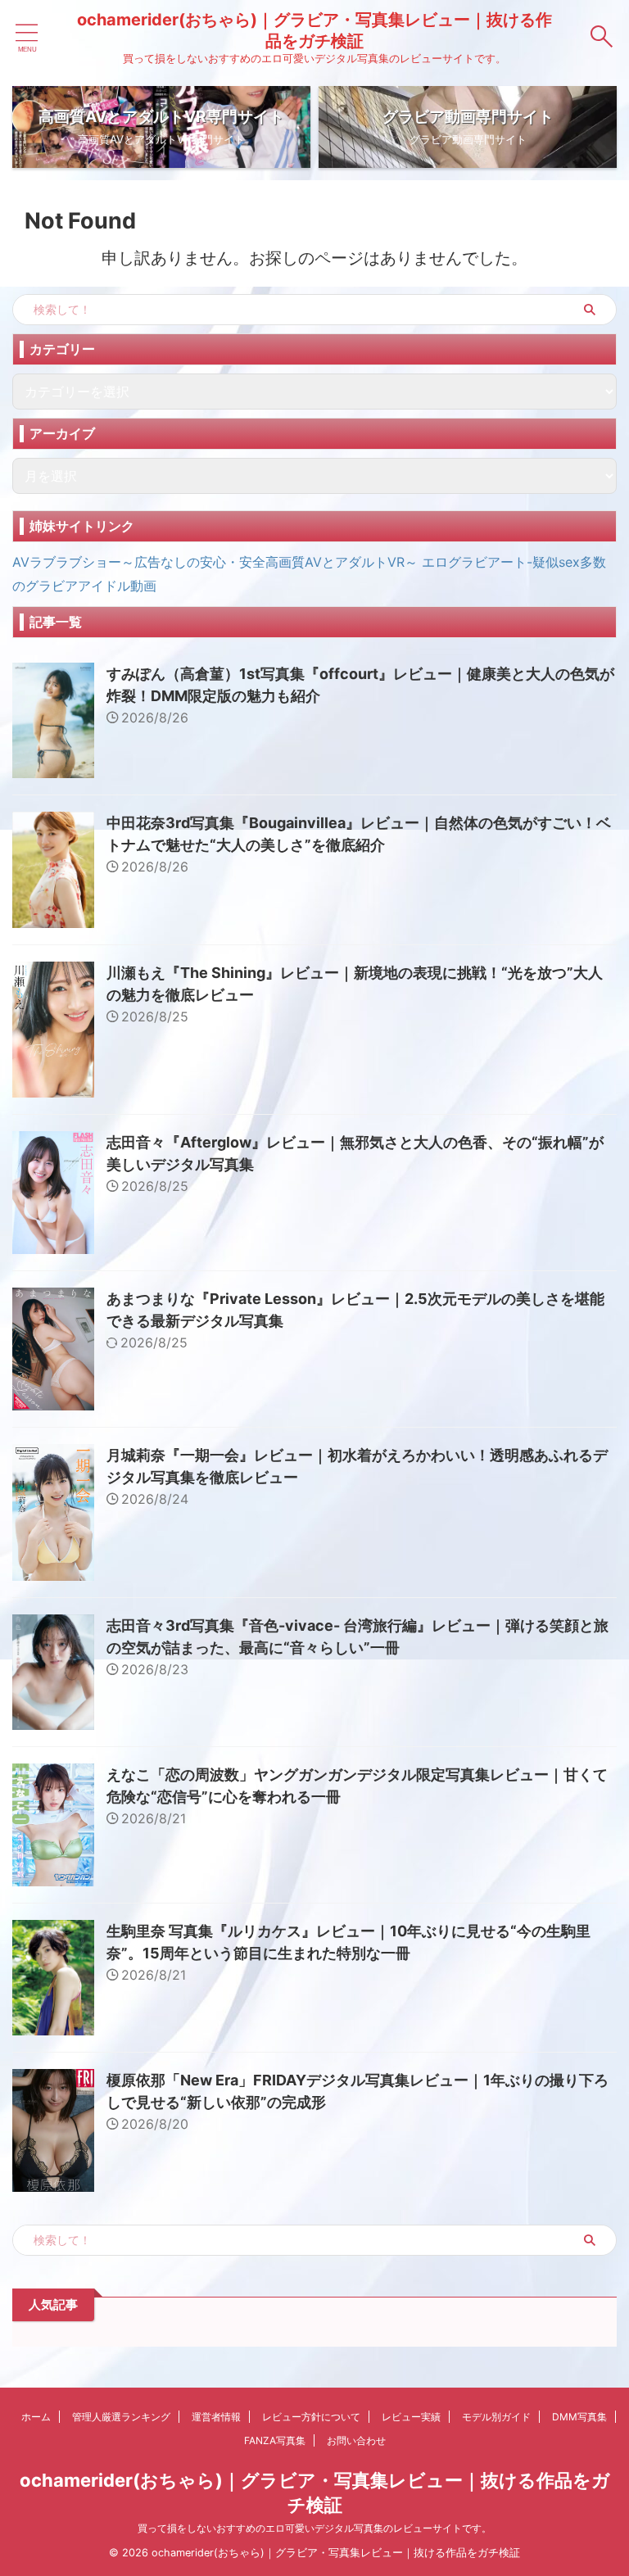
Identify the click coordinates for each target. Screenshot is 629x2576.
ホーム (36, 2417)
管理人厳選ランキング (121, 2417)
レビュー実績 (411, 2417)
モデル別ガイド (496, 2417)
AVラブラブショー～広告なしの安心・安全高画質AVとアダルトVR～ (215, 562)
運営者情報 (216, 2417)
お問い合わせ (356, 2440)
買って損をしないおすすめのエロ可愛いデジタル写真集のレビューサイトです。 (314, 2528)
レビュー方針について (311, 2417)
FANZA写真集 (275, 2440)
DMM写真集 (579, 2417)
